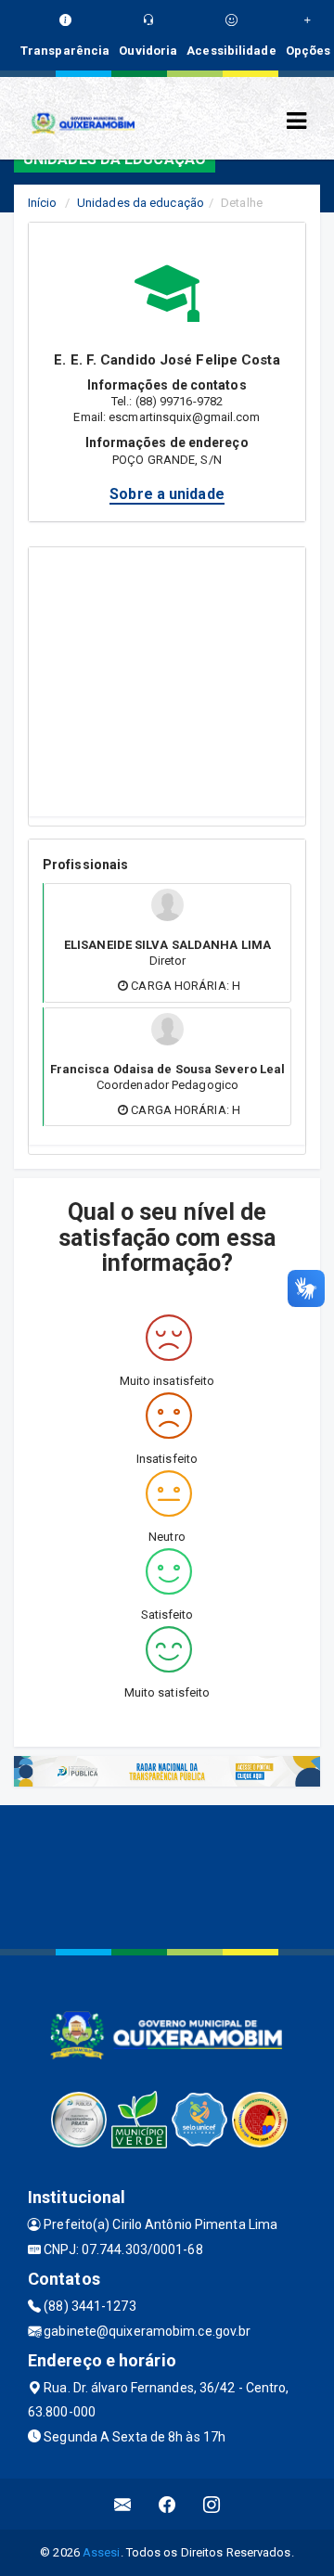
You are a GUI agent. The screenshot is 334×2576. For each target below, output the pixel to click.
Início (43, 203)
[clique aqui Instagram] (212, 2504)
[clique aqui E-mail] (123, 2504)
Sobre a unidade (167, 494)
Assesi (102, 2552)
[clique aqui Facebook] (167, 2504)
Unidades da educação (141, 203)
